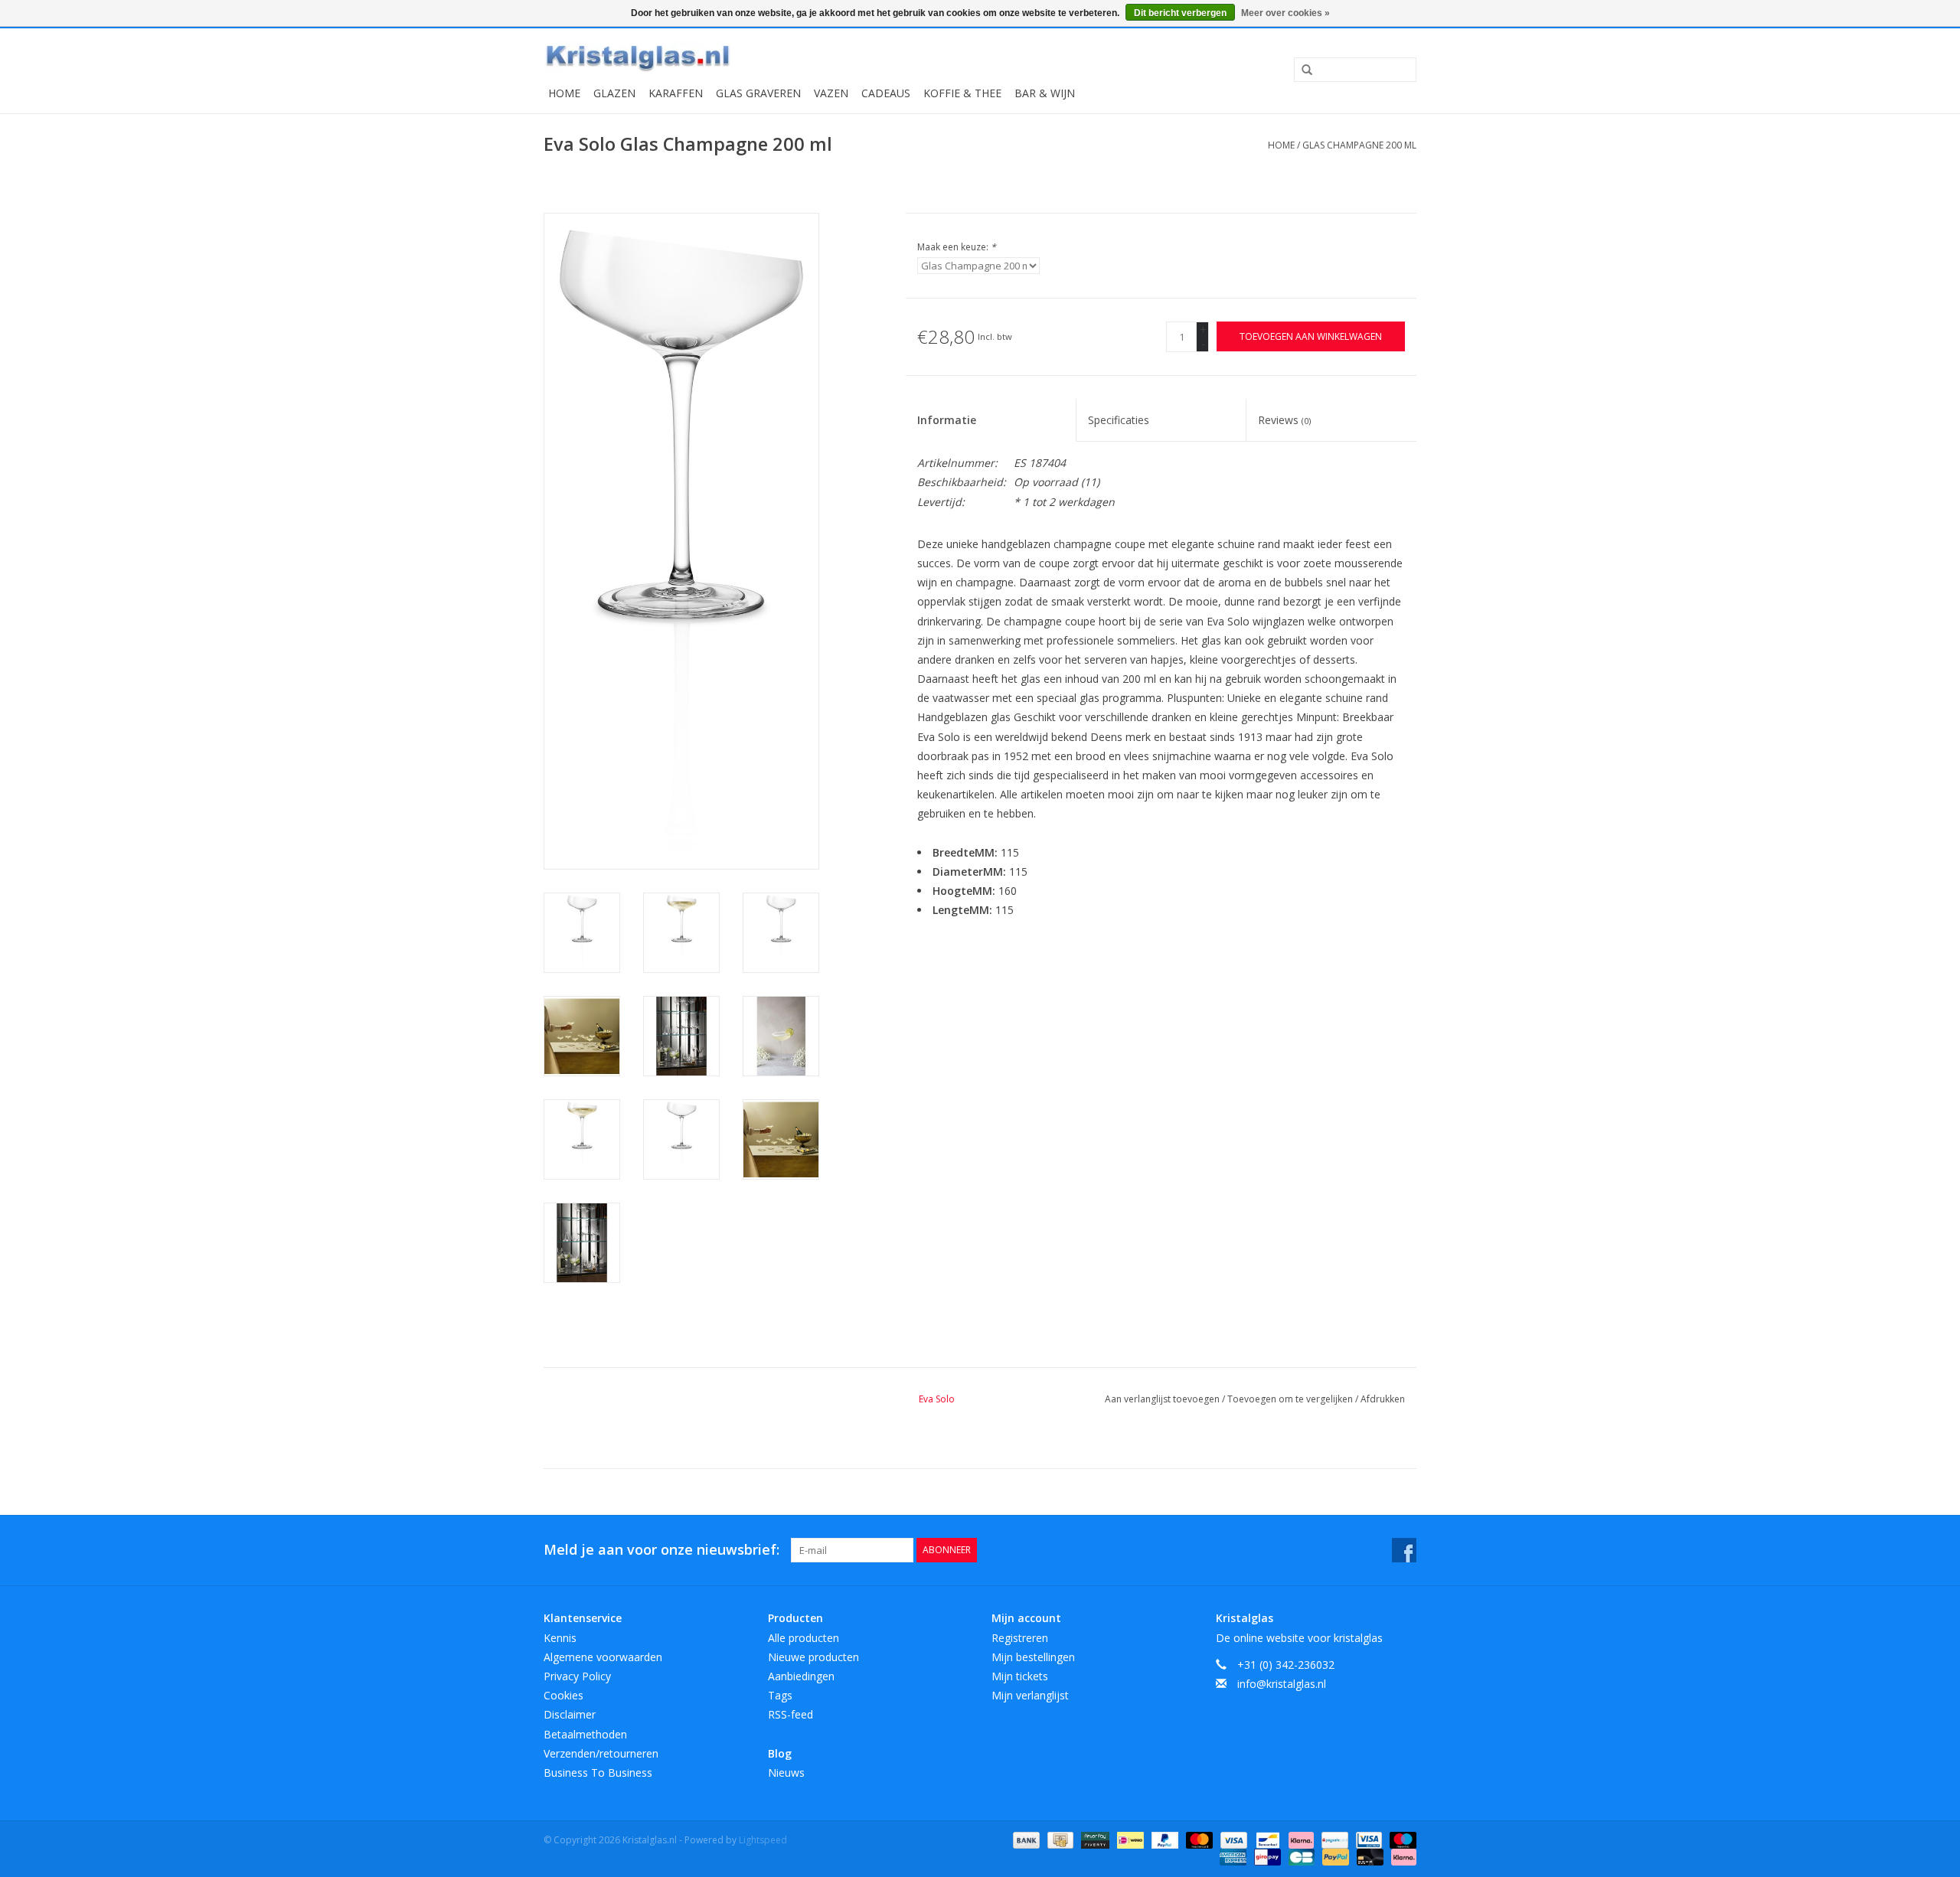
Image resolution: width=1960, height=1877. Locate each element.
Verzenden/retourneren (601, 1753)
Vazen (831, 93)
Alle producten (804, 1638)
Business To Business (598, 1773)
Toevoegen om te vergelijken (1291, 1399)
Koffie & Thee (962, 93)
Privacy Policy (577, 1676)
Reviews (1284, 420)
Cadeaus (886, 93)
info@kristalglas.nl (1282, 1684)
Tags (780, 1695)
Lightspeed (763, 1840)
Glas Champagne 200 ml (1359, 145)
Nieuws (786, 1773)
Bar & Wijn (1045, 93)
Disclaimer (570, 1714)
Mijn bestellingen (1033, 1657)
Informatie (947, 420)
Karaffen (676, 93)
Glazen (614, 93)
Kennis (560, 1638)
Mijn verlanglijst (1030, 1695)
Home (564, 93)
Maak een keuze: (957, 247)
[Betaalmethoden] (1025, 1839)
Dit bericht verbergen (1180, 13)
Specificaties (1119, 420)
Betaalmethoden (585, 1734)
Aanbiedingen (801, 1676)
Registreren (1020, 1638)
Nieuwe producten (813, 1657)
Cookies (563, 1695)
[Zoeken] (1302, 70)
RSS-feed (791, 1714)
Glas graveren (758, 93)
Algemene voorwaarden (603, 1657)
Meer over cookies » (1285, 13)
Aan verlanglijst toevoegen (1163, 1399)
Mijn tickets (1020, 1676)
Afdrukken (1383, 1399)
